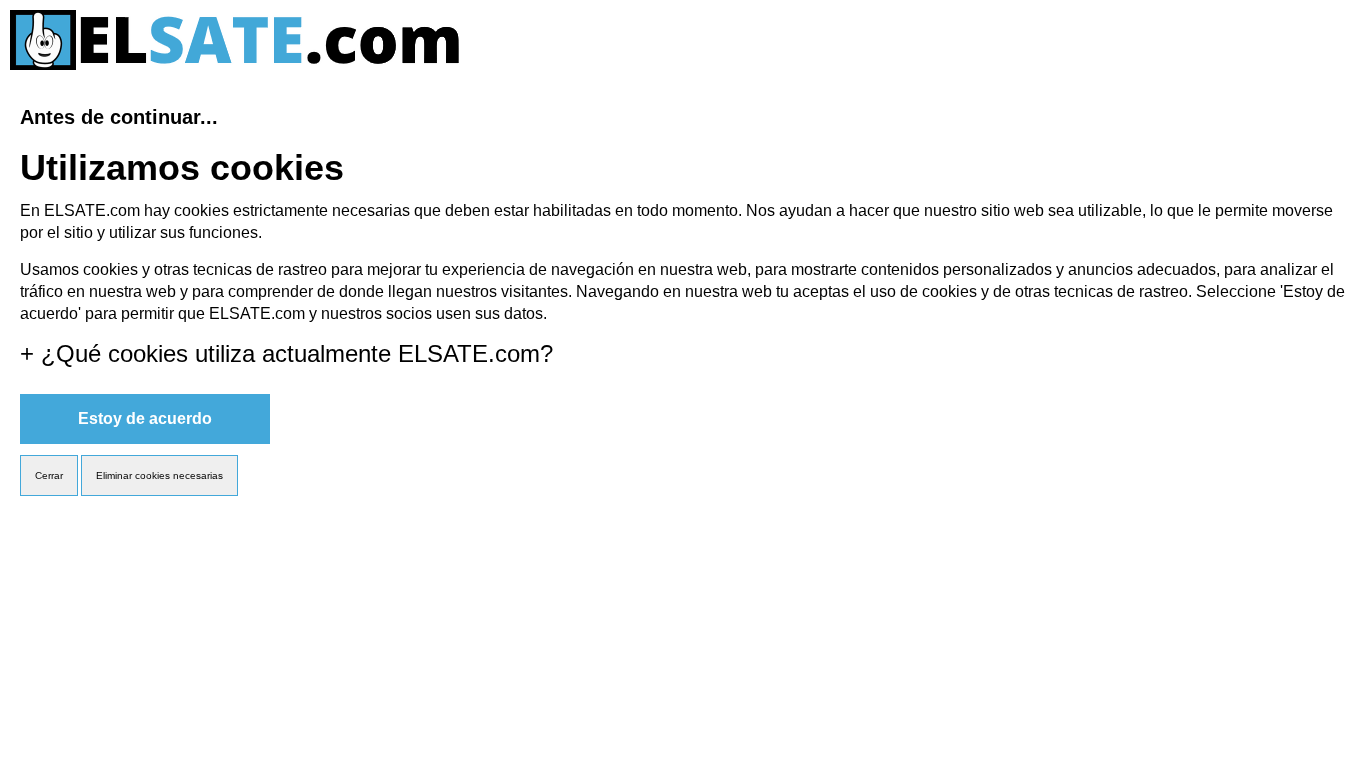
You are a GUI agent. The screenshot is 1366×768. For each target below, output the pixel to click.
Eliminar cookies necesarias (159, 475)
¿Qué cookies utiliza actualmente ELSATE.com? (286, 353)
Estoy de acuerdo (145, 418)
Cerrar (49, 475)
